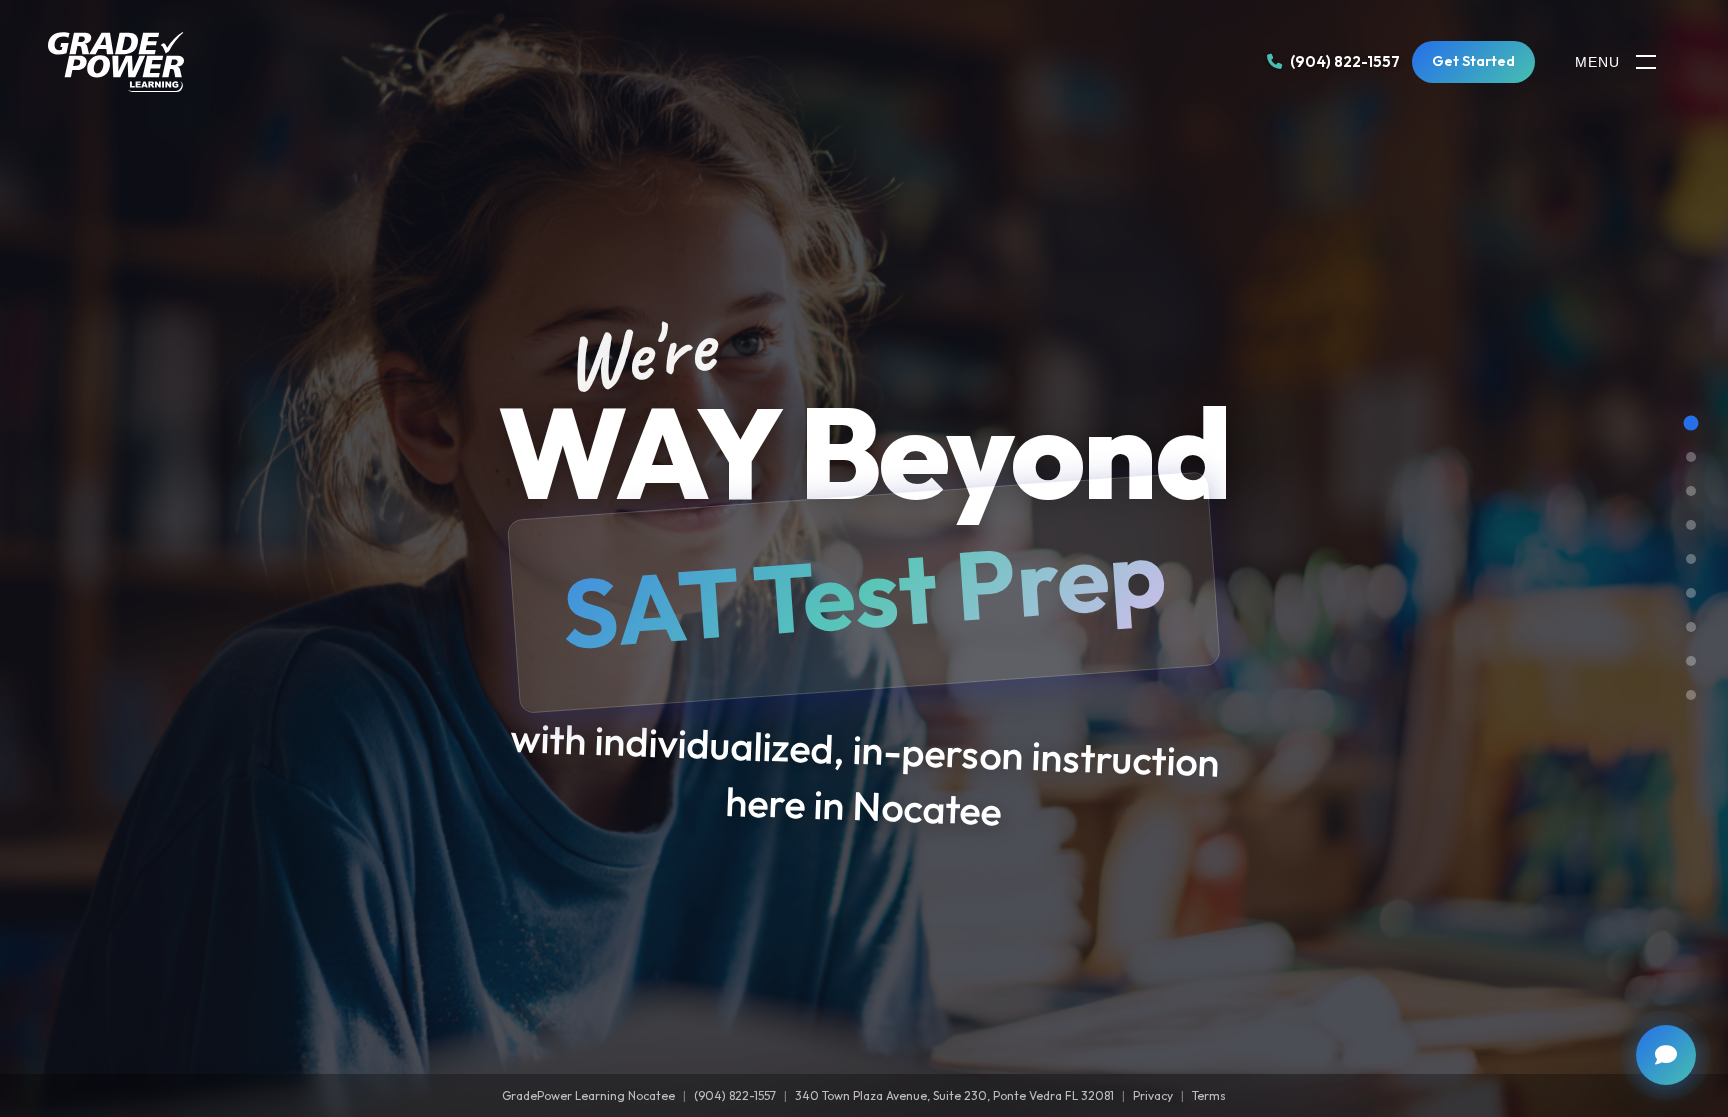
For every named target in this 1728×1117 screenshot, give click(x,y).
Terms (1209, 1095)
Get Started (1473, 61)
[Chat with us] (1666, 1055)
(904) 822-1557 (735, 1095)
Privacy (1153, 1095)
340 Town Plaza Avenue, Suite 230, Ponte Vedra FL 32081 (954, 1095)
